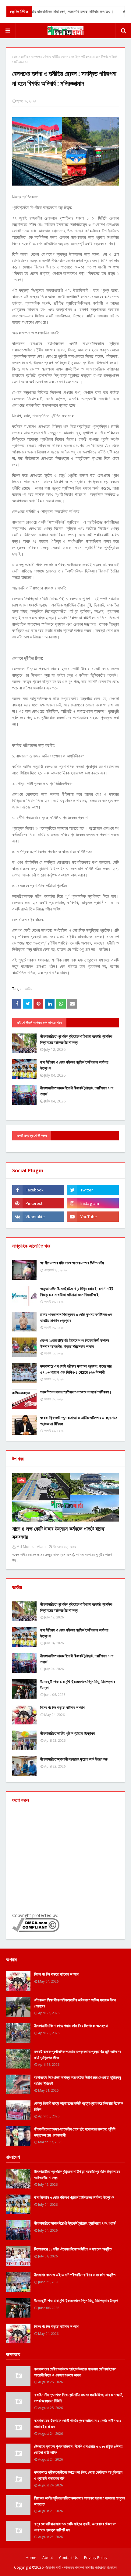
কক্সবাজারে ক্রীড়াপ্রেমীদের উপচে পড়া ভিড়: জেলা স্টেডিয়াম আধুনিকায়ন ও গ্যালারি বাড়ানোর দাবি (78, 2475)
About (48, 2558)
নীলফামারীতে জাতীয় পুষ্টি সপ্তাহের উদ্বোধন (67, 1733)
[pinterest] (38, 1203)
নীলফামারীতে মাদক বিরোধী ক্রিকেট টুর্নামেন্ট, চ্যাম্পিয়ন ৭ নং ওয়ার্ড (77, 1091)
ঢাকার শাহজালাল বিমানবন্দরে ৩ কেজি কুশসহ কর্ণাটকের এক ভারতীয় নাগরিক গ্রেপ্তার (76, 1317)
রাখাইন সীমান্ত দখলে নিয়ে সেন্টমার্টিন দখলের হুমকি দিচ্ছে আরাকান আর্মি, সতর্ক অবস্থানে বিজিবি (79, 2398)
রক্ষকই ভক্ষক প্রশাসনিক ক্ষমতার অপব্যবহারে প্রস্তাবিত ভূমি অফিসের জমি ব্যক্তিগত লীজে (78, 2055)
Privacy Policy (96, 2558)
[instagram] (93, 1203)
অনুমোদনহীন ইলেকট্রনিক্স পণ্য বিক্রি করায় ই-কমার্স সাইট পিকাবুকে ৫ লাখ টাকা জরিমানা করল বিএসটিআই (77, 1292)
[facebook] (38, 1190)
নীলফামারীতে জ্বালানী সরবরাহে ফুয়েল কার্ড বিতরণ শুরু (74, 1759)
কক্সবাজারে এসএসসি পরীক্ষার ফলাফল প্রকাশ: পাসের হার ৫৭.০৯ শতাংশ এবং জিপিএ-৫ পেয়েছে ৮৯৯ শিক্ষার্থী (76, 1369)
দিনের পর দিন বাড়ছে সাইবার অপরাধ (62, 1707)
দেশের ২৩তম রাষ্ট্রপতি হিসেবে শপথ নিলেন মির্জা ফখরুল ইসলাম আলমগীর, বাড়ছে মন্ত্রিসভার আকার (75, 1343)
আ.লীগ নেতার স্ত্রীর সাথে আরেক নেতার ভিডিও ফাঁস (72, 1263)
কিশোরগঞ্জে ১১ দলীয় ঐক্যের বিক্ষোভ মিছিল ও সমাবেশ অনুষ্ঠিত (73, 2249)
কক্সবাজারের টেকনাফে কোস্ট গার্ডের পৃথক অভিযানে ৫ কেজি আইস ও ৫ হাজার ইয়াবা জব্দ (78, 2424)
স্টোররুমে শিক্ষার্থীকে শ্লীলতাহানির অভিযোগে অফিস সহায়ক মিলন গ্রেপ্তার (75, 2003)
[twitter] (93, 1190)
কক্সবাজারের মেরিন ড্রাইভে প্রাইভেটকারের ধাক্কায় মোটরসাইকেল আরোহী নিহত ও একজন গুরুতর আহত (75, 2372)
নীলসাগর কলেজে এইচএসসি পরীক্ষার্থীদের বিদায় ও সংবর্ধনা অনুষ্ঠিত (75, 2275)
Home (31, 2558)
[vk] (38, 1217)
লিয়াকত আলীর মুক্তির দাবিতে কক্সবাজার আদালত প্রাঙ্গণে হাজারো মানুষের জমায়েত (80, 2501)
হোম (15, 57)
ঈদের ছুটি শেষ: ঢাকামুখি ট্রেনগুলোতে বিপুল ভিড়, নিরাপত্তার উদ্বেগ (78, 1685)
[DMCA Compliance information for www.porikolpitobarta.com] (36, 1930)
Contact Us (69, 2558)
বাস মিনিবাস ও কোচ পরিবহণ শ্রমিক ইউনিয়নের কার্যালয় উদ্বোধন (74, 1065)
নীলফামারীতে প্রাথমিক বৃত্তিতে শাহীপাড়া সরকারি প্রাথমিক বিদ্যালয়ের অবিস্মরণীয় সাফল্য (76, 1039)
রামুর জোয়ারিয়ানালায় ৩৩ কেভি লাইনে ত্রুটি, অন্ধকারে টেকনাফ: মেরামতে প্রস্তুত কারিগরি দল (75, 2527)
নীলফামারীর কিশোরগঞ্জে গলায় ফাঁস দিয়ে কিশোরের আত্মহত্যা (71, 2026)
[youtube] (93, 1217)
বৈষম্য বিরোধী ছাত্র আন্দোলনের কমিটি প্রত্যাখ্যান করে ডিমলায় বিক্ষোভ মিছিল (78, 2106)
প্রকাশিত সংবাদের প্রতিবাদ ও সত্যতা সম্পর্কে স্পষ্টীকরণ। (76, 1392)
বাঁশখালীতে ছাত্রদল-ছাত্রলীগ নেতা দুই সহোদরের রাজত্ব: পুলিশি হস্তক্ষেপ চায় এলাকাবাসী (75, 2132)
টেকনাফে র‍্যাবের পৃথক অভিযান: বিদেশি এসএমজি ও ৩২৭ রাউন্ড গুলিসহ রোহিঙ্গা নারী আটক (78, 2449)
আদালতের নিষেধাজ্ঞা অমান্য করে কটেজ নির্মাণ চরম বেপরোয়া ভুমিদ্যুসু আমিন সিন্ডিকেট (78, 2080)
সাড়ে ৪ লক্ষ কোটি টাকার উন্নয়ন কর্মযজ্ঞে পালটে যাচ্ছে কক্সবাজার (58, 1533)
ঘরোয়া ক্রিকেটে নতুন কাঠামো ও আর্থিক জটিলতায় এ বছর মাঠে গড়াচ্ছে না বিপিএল (79, 1421)
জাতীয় (24, 57)
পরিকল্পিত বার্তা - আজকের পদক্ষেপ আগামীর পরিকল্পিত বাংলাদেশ (81, 2567)
